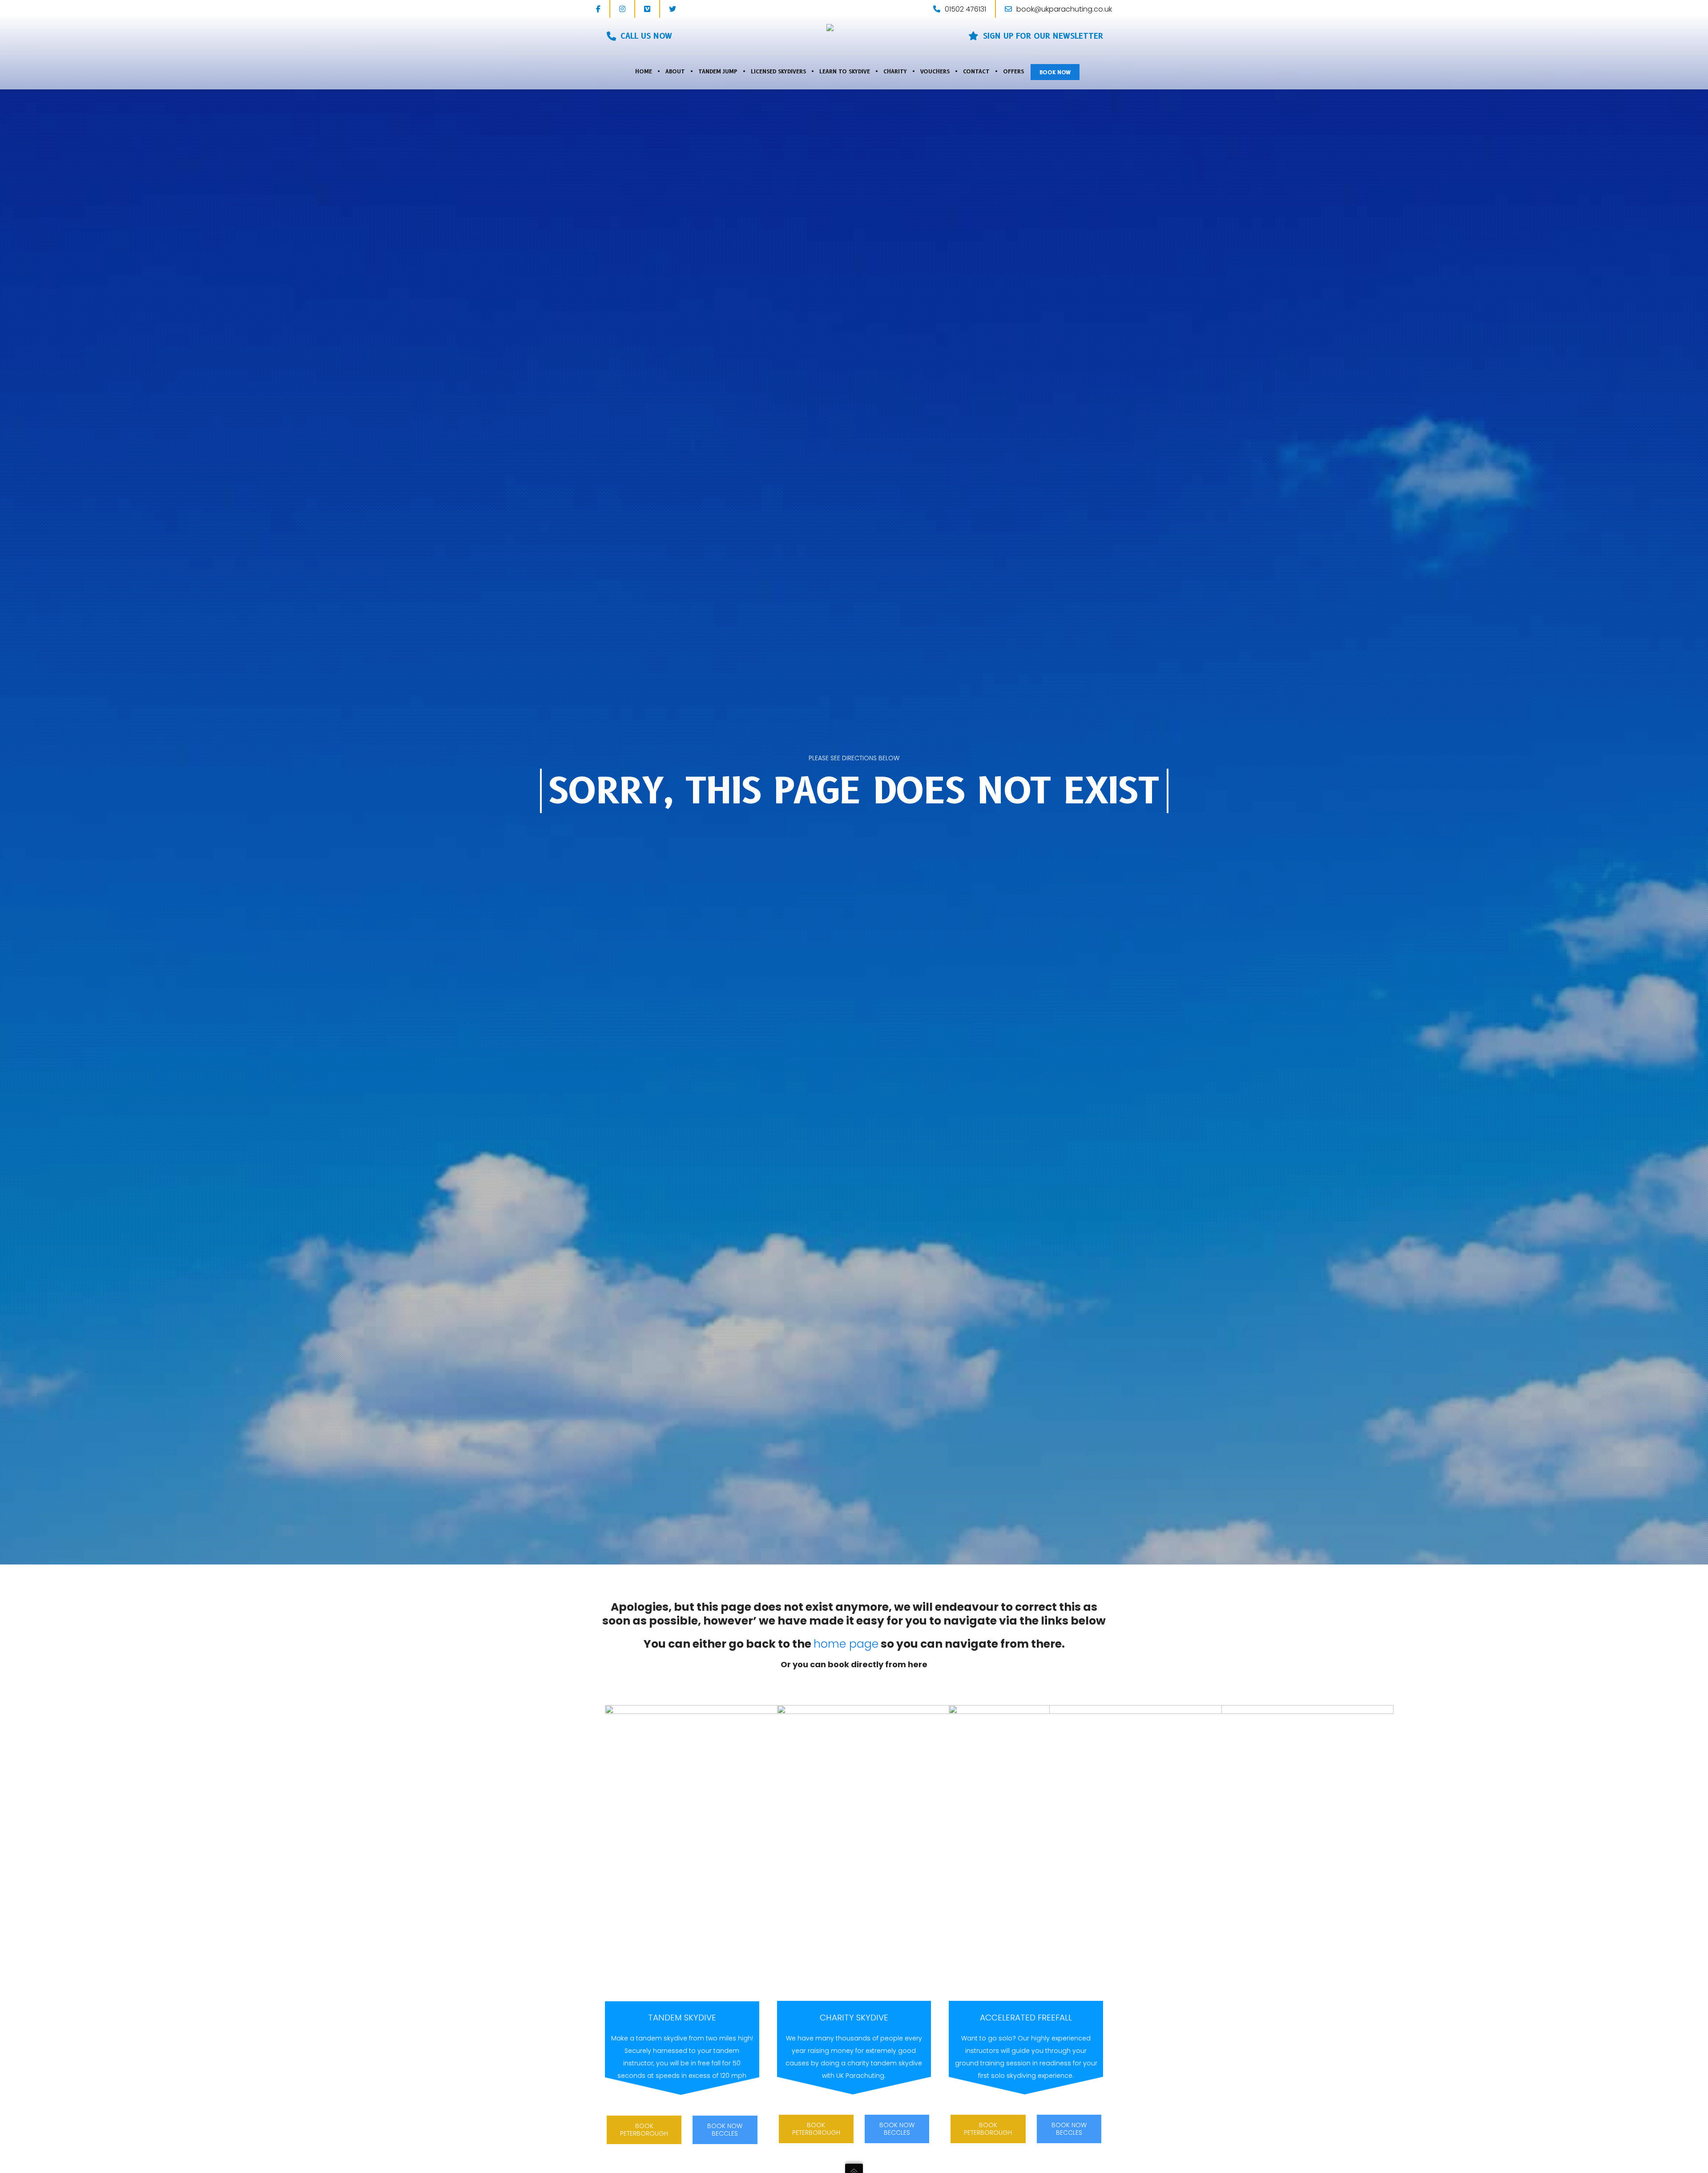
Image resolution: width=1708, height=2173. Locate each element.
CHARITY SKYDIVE (854, 2018)
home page (846, 1644)
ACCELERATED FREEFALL (1026, 2018)
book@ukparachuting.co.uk (1064, 9)
